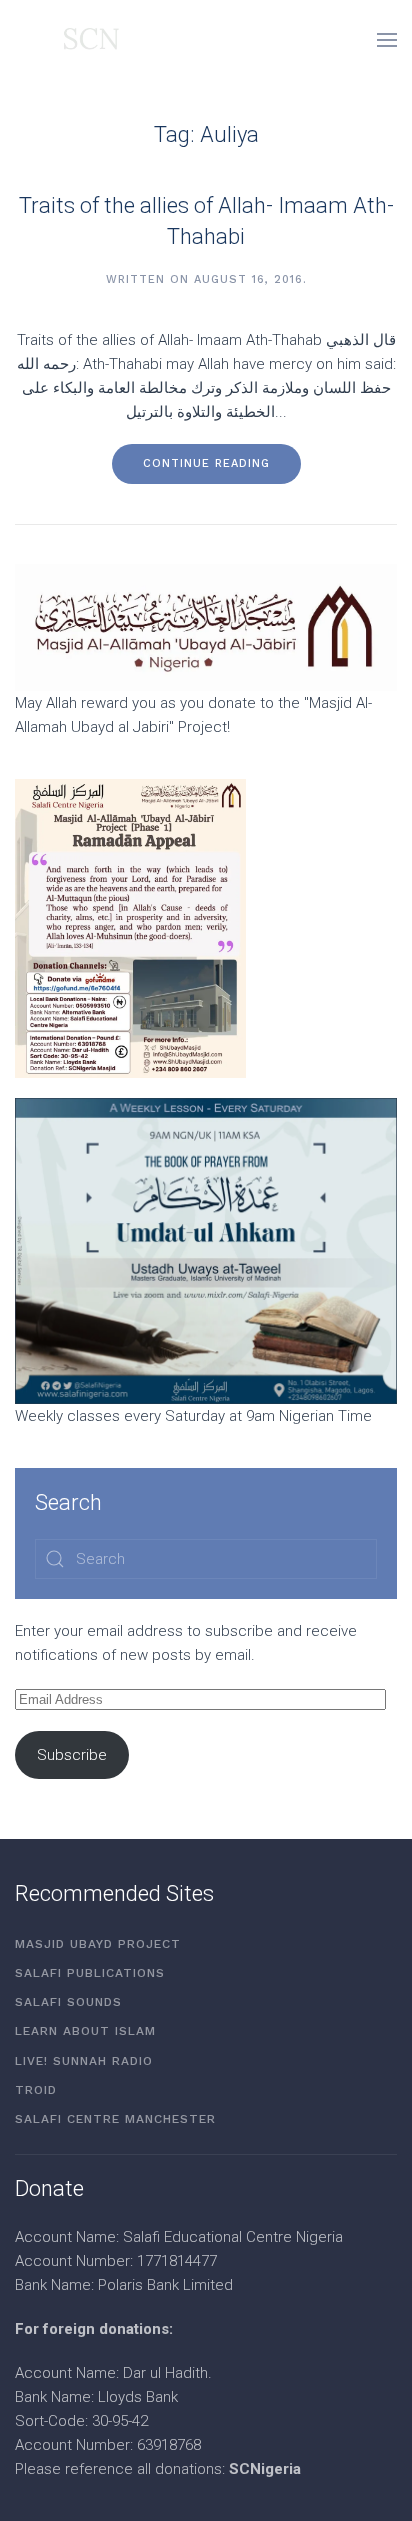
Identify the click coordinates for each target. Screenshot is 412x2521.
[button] (387, 40)
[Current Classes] (206, 1250)
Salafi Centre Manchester (115, 2119)
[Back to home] (67, 40)
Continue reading (206, 463)
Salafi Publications (90, 1973)
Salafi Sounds (68, 2002)
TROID (36, 2090)
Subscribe (72, 1755)
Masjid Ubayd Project (98, 1944)
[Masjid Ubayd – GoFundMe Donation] (206, 626)
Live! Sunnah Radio (84, 2061)
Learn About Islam (85, 2031)
